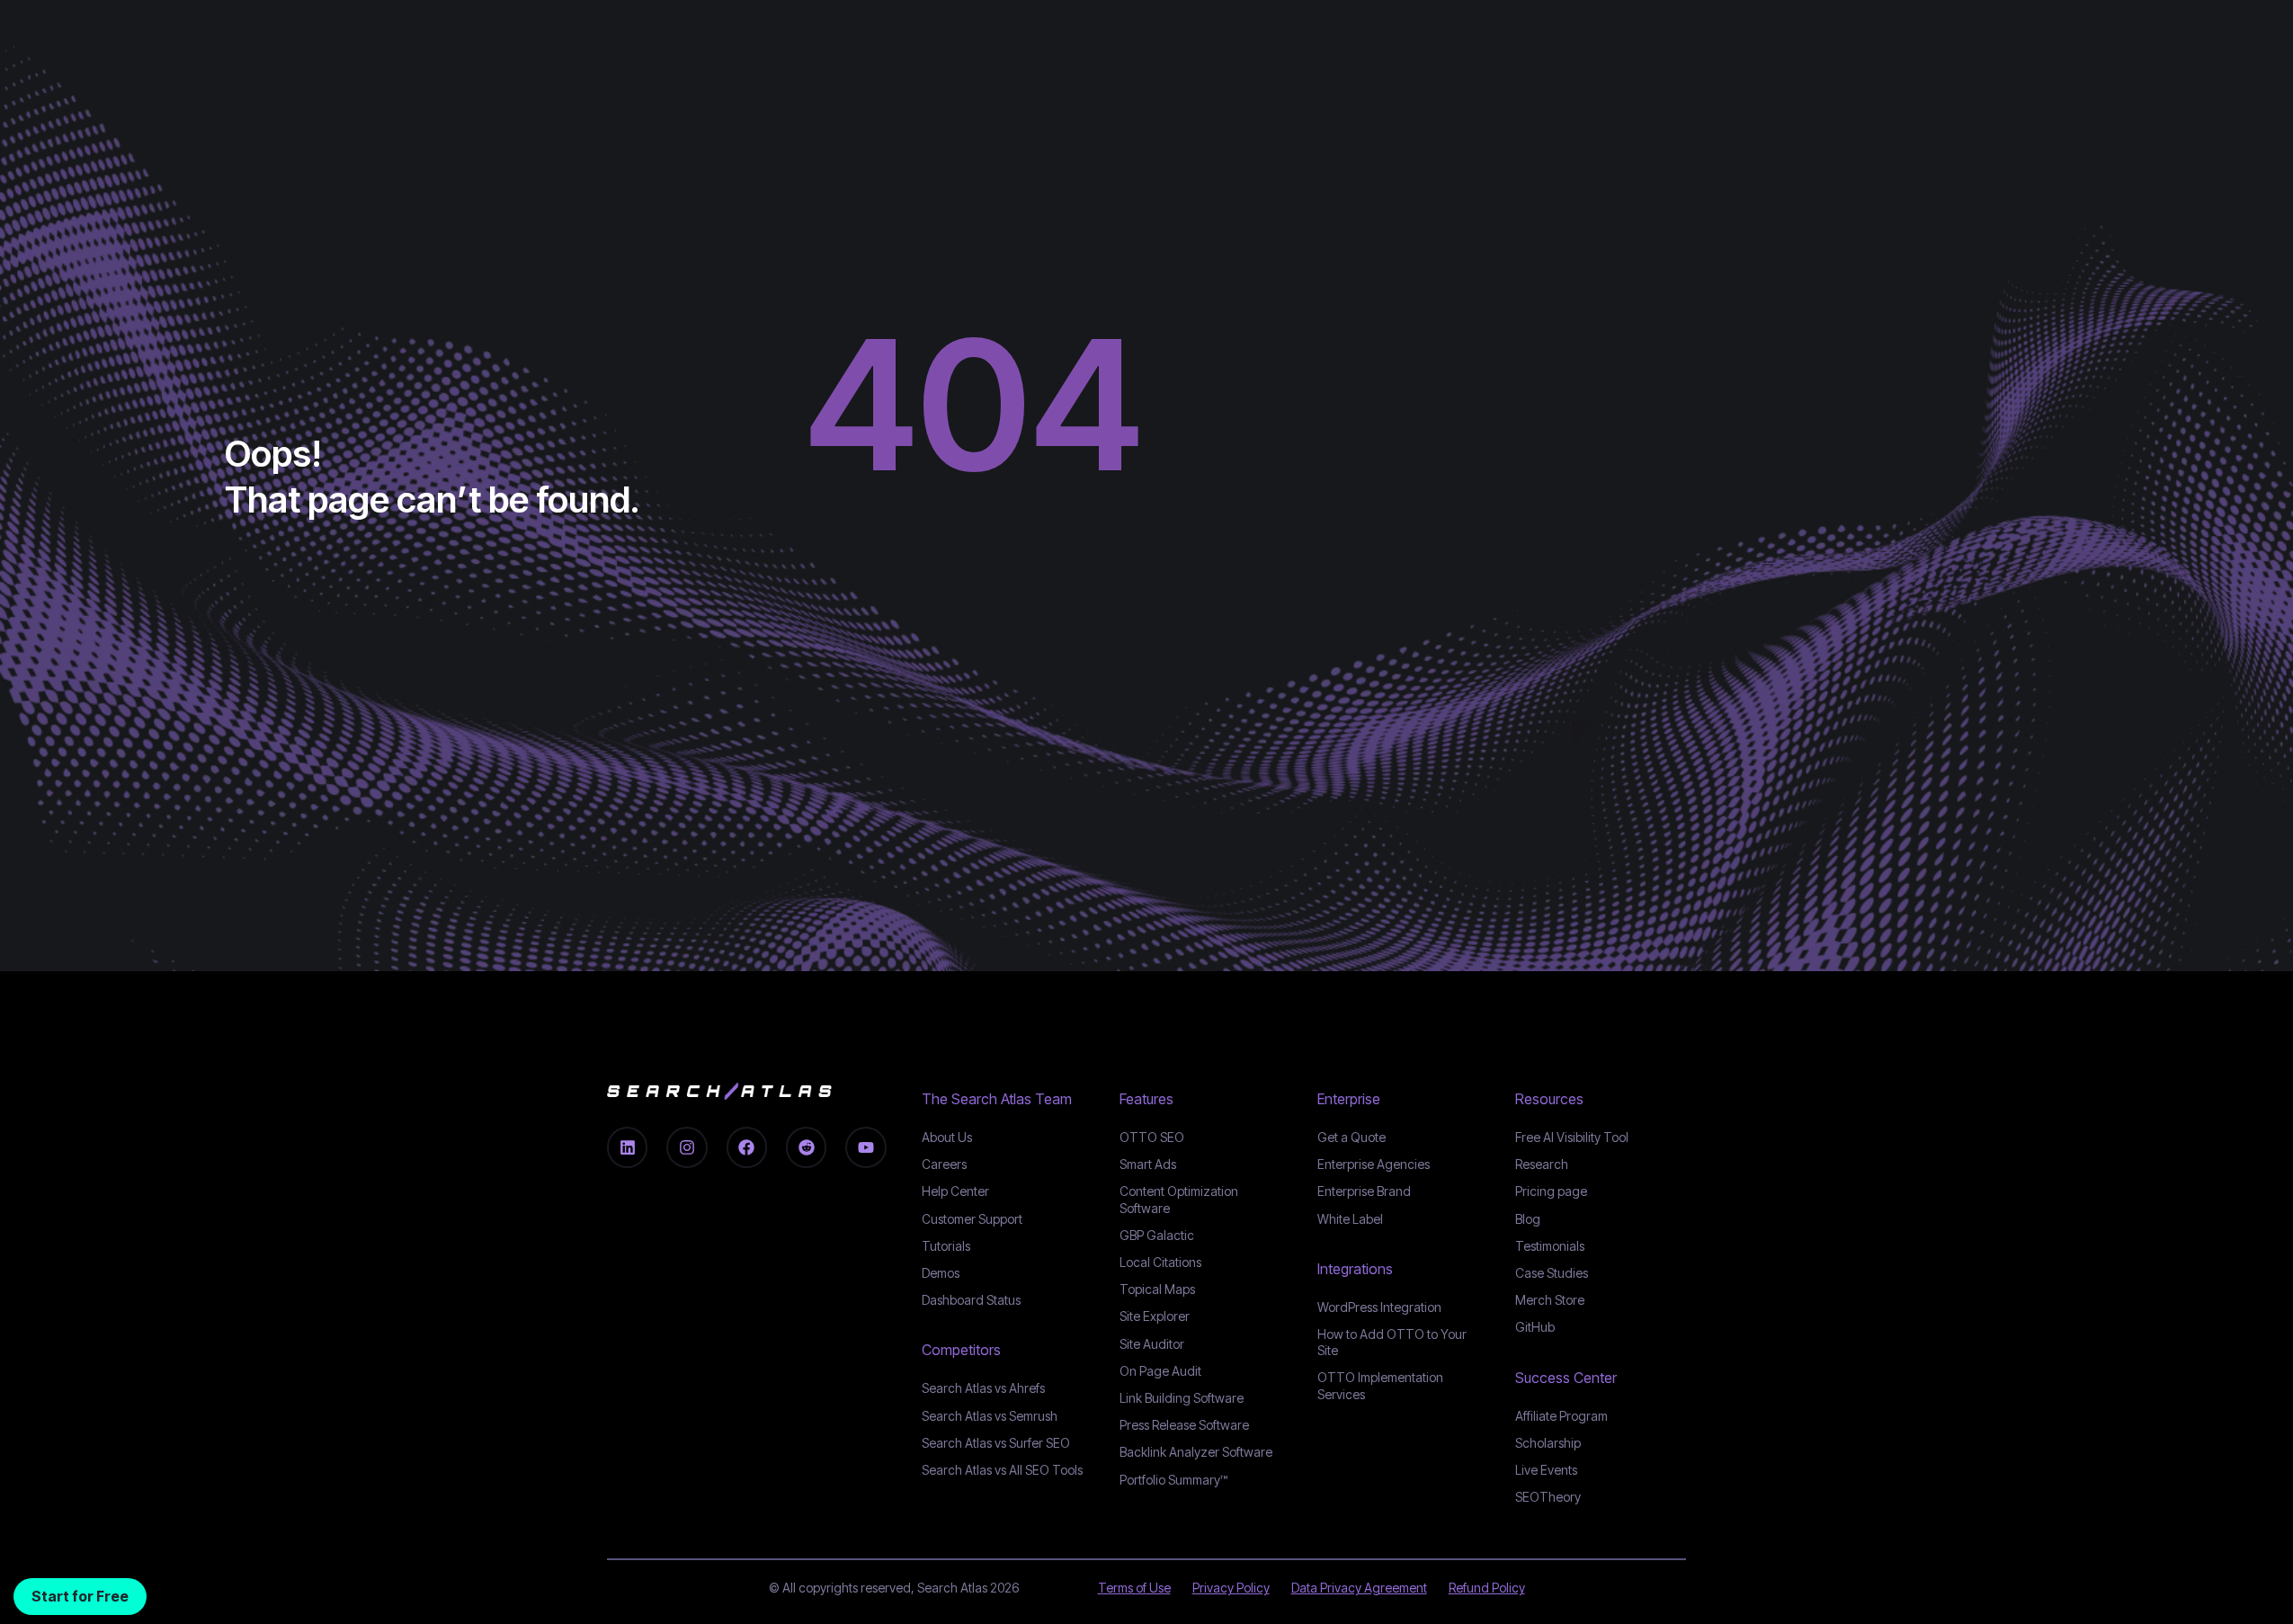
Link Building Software (1182, 1398)
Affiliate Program (1561, 1416)
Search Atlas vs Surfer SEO (996, 1443)
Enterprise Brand (1364, 1191)
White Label (1350, 1219)
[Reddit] (806, 1147)
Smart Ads (1148, 1164)
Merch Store (1550, 1300)
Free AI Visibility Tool (1572, 1137)
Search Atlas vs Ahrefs (983, 1388)
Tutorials (946, 1246)
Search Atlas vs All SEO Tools (1002, 1470)
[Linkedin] (627, 1147)
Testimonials (1550, 1246)
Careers (944, 1164)
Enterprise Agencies (1374, 1164)
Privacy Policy (1231, 1588)
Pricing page (1551, 1191)
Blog (1528, 1219)
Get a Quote (1352, 1137)
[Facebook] (747, 1147)
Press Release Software (1184, 1425)
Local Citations (1160, 1262)
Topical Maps (1157, 1289)
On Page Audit (1160, 1371)
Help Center (955, 1191)
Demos (941, 1273)
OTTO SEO (1152, 1137)
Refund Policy (1487, 1588)
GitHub (1535, 1327)
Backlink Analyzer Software (1196, 1452)
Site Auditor (1152, 1344)
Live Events (1546, 1470)
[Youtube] (865, 1147)
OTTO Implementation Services (1380, 1385)
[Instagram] (687, 1147)
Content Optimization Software (1179, 1199)
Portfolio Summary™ (1173, 1480)
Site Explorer (1155, 1316)
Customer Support (972, 1219)
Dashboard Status (971, 1300)
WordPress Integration (1379, 1307)
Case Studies (1552, 1273)
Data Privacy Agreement (1359, 1588)
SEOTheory (1548, 1497)
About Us (947, 1137)
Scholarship (1548, 1443)
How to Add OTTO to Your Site (1392, 1342)
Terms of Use (1134, 1588)
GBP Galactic (1157, 1235)
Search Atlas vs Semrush (990, 1416)
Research (1542, 1164)
